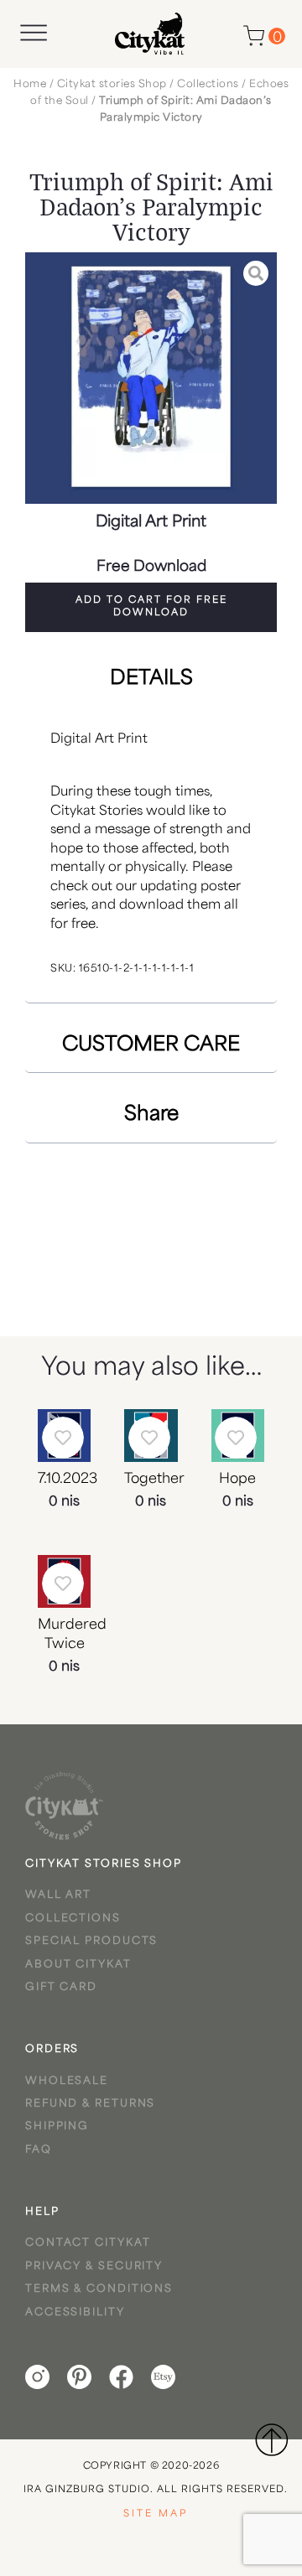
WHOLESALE (67, 2081)
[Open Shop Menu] (34, 33)
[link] (64, 1806)
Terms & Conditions (99, 2289)
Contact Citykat (88, 2243)
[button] (151, 607)
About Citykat (78, 1965)
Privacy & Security (94, 2267)
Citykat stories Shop (112, 85)
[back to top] (271, 2439)
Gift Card (61, 1988)
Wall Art (58, 1895)
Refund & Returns (90, 2104)
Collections (208, 85)
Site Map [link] (156, 2514)
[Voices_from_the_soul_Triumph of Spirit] (151, 378)
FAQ (39, 2150)
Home (30, 85)
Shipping (57, 2127)
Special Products (91, 1941)
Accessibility (75, 2313)
